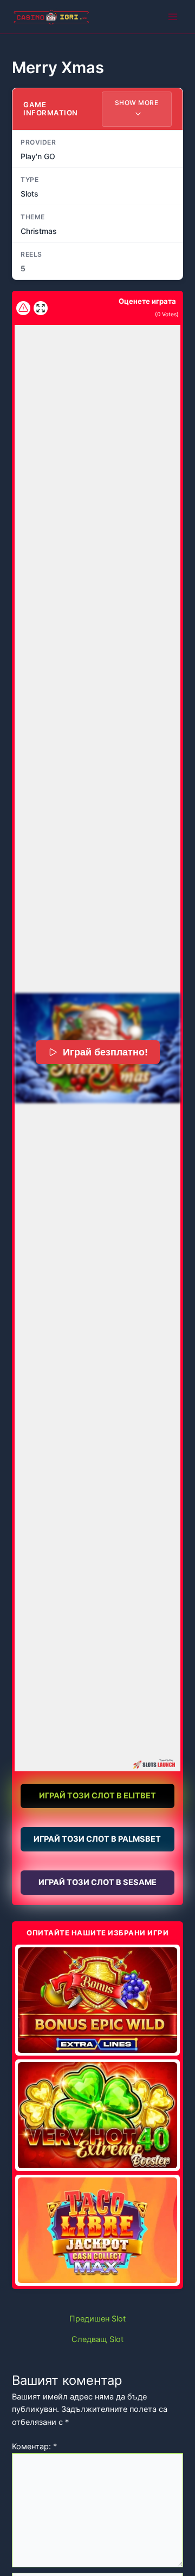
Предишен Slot (97, 2319)
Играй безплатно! (105, 1052)
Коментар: (34, 2447)
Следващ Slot (97, 2340)
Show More (137, 103)
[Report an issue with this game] (23, 308)
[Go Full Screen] (41, 308)
